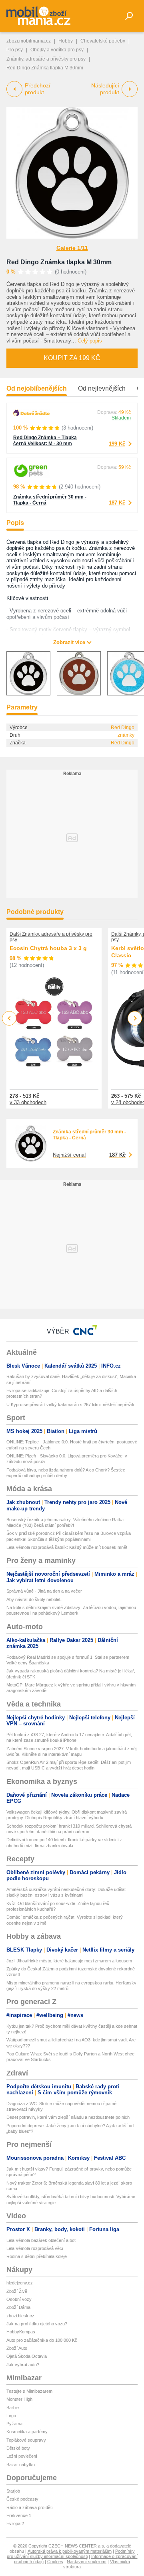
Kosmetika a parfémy (27, 2432)
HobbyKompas (21, 2332)
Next (135, 1018)
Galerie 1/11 (72, 248)
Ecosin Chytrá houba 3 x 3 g (48, 948)
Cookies (55, 2562)
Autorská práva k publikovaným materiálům (70, 2551)
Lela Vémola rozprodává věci (35, 2248)
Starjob (13, 2491)
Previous (9, 1018)
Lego (11, 2416)
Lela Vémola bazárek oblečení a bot (41, 2240)
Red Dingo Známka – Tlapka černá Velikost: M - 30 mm (45, 441)
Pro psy (15, 50)
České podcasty (22, 2499)
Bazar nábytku (21, 2465)
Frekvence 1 (19, 2515)
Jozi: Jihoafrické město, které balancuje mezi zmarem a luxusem (69, 1961)
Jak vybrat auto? (23, 2365)
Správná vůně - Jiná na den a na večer (44, 1591)
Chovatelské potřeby (103, 41)
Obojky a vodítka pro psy (57, 50)
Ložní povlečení (22, 2456)
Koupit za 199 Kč (72, 358)
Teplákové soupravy (26, 2440)
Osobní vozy (19, 2299)
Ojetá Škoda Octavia (27, 2356)
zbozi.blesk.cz (20, 2316)
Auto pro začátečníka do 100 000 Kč (42, 2340)
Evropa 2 (15, 2523)
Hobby (66, 41)
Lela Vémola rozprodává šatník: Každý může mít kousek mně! (67, 1547)
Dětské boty (18, 2448)
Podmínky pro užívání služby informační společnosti (71, 2554)
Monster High (19, 2399)
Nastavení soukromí (87, 2562)
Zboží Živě (17, 2291)
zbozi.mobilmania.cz (29, 41)
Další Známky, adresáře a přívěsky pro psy (51, 937)
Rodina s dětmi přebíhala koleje (37, 2256)
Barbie (13, 2408)
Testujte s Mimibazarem (29, 2391)
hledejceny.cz (20, 2283)
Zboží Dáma (18, 2307)
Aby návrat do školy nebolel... (35, 1599)
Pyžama (14, 2424)
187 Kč (117, 503)
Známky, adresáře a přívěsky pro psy (46, 59)
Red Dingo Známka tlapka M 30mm (59, 262)
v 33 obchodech (28, 1102)
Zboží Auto (17, 2348)
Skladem (121, 418)
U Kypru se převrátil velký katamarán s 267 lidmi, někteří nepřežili (70, 1405)
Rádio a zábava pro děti (29, 2507)
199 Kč (117, 444)
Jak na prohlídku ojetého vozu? (37, 2324)
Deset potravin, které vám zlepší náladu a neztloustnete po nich (68, 2117)
